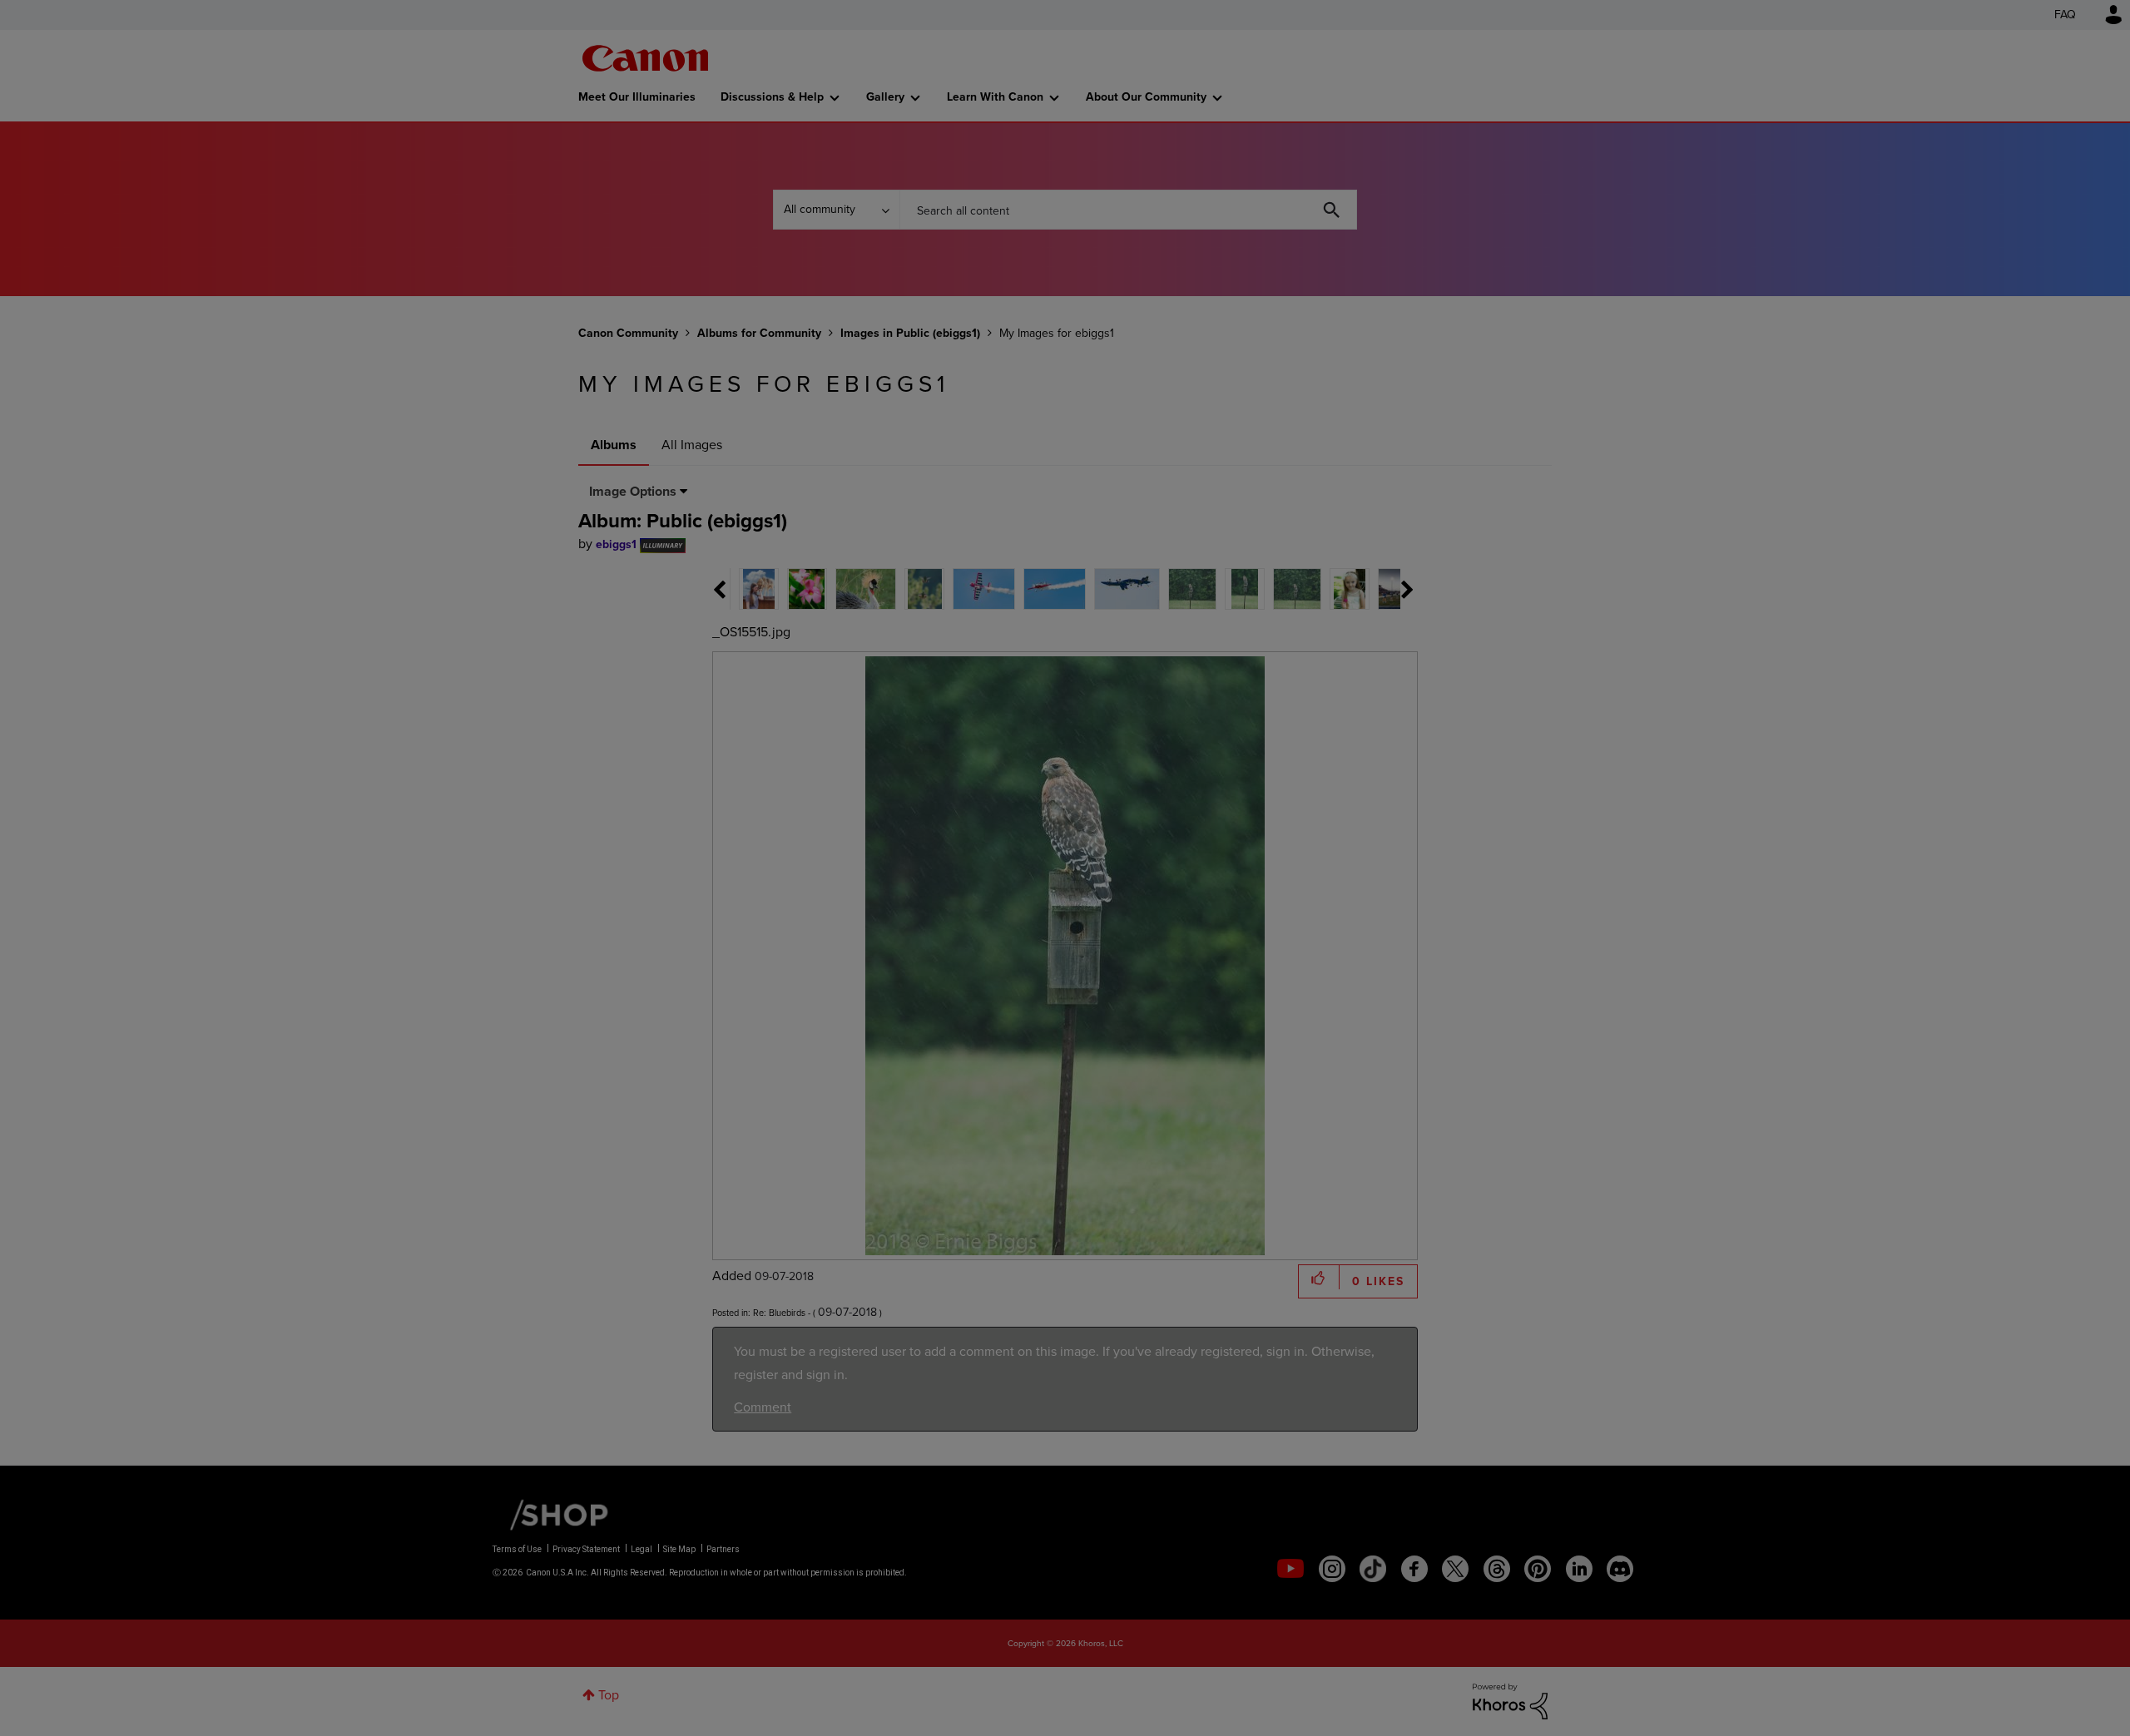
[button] (1296, 733)
